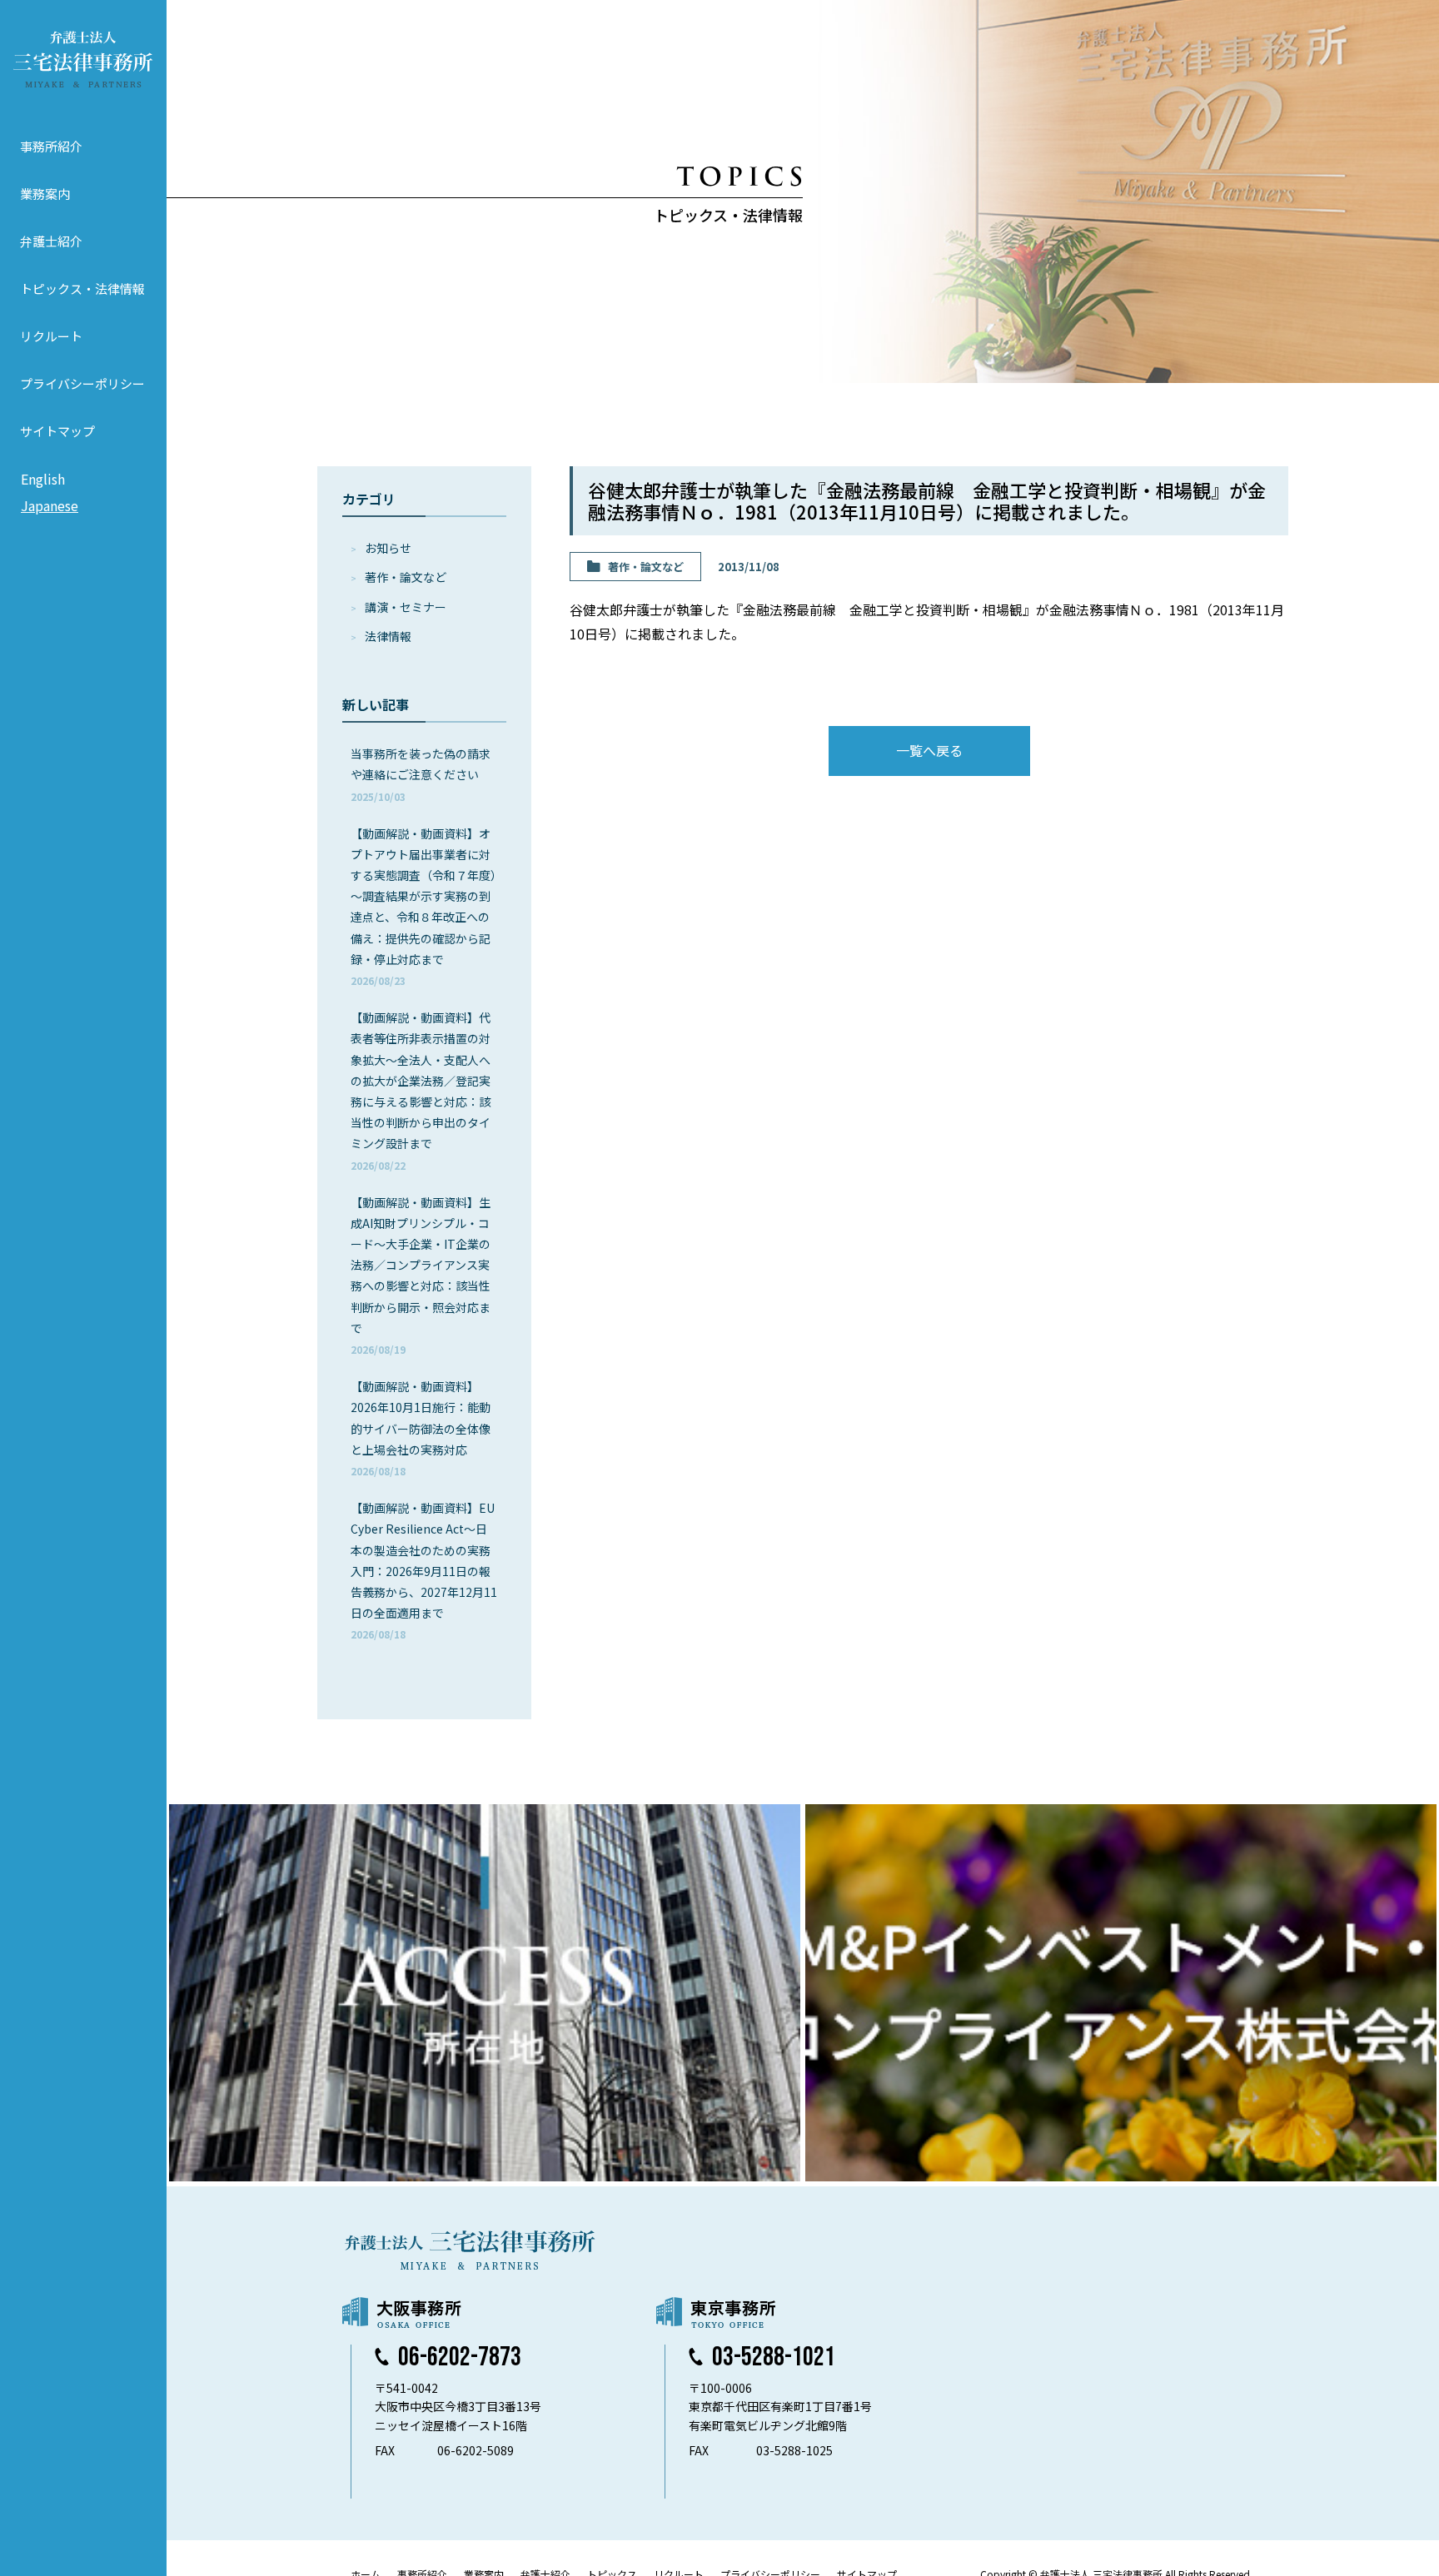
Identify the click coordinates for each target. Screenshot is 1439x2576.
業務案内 (45, 194)
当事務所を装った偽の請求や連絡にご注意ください (421, 774)
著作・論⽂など (406, 577)
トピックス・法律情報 (82, 288)
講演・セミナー (406, 607)
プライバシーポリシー (82, 383)
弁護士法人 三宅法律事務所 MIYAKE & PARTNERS (83, 59)
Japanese (50, 505)
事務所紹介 (51, 146)
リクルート (51, 336)
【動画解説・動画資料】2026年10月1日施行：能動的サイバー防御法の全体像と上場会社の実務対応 (421, 1428)
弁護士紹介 (51, 241)
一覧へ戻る (929, 750)
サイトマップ (57, 431)
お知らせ (388, 548)
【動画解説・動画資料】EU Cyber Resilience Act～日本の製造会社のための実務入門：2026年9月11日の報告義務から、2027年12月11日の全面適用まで (424, 1570)
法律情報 (388, 636)
